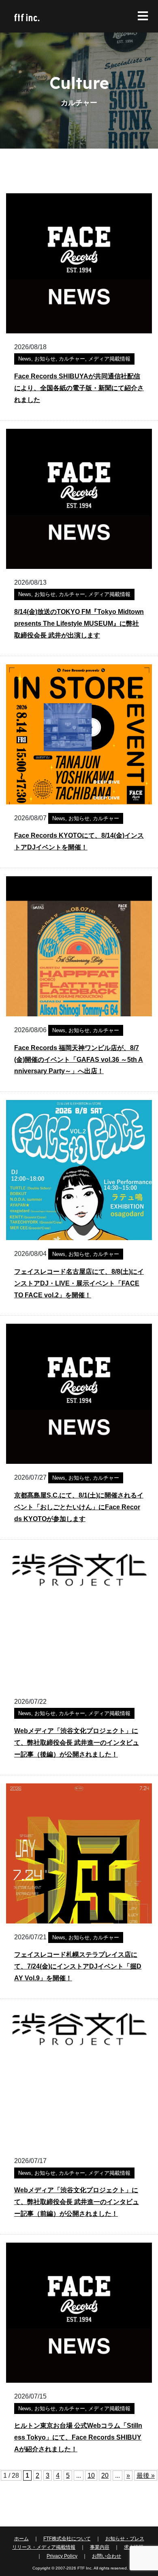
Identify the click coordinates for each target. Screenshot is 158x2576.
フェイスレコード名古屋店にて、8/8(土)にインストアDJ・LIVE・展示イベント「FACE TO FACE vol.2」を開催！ (79, 1283)
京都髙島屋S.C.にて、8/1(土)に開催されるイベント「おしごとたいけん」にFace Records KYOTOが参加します (79, 1507)
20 (105, 2476)
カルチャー (72, 359)
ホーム (21, 2539)
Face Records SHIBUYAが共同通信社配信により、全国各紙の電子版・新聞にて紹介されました (79, 388)
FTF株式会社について (67, 2539)
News (25, 359)
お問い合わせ (107, 2556)
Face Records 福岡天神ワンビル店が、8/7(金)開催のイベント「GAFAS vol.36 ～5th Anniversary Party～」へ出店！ (79, 1060)
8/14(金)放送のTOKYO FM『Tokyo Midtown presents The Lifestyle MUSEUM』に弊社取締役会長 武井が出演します (79, 623)
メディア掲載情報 (109, 359)
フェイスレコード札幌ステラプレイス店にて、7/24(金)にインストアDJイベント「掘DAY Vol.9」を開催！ (78, 1966)
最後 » (146, 2476)
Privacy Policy (62, 2556)
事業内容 (100, 2547)
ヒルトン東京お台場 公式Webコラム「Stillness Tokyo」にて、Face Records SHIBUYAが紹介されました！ (78, 2437)
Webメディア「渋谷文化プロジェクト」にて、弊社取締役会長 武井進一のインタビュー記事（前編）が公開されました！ (77, 2202)
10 (91, 2476)
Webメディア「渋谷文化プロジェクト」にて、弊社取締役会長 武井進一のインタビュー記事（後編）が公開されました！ (77, 1743)
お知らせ (45, 359)
